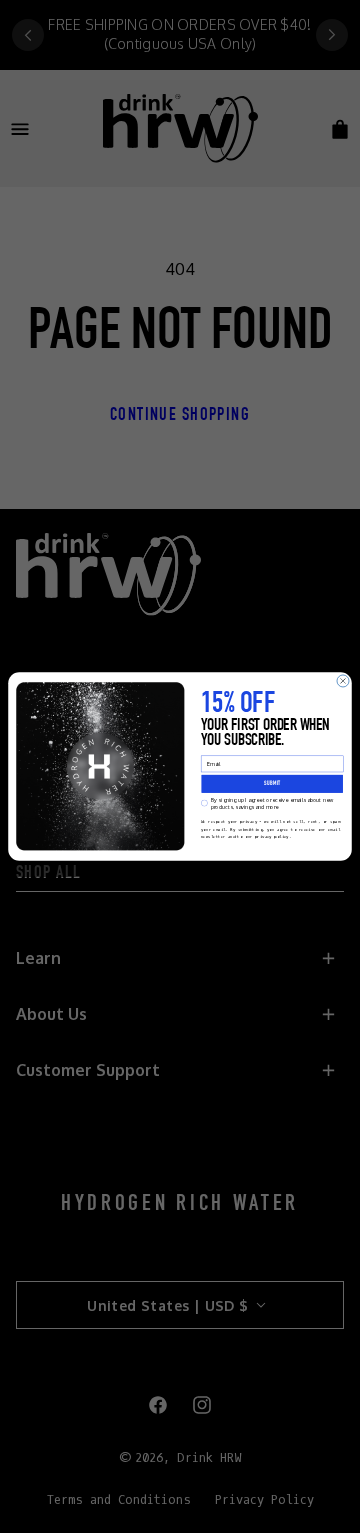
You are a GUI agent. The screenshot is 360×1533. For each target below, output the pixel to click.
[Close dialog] (343, 681)
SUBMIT (272, 784)
